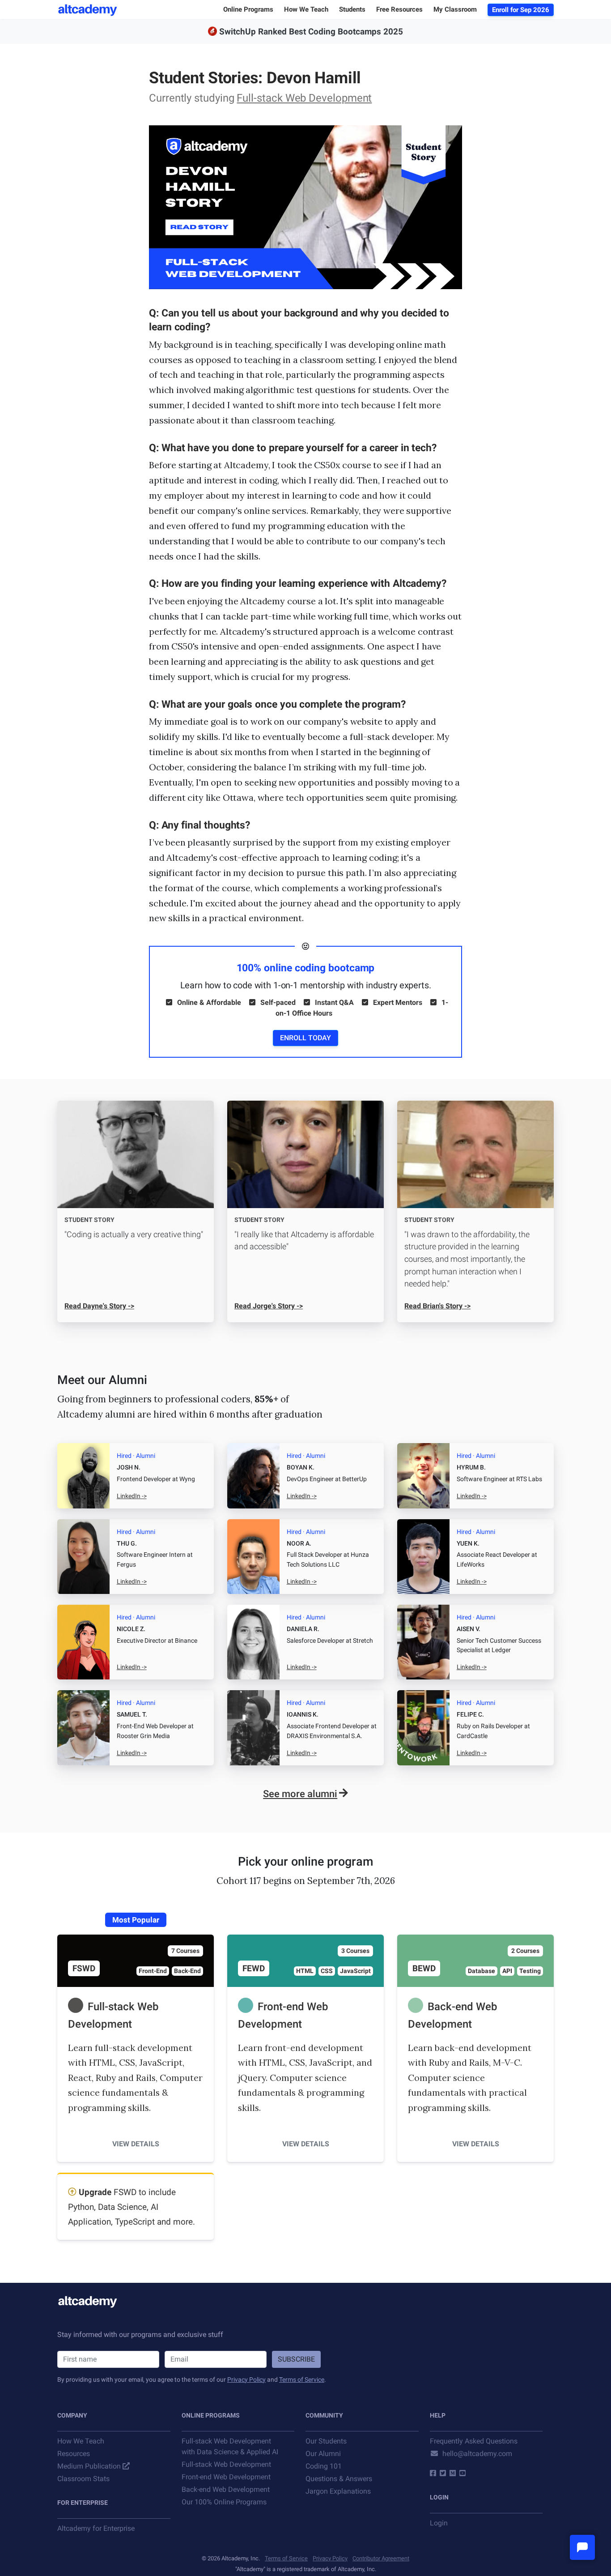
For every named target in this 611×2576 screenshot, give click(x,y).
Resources (74, 2454)
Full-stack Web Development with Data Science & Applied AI (230, 2446)
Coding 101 (324, 2466)
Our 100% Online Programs (224, 2502)
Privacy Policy (246, 2379)
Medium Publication (89, 2466)
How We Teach (81, 2441)
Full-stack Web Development (304, 98)
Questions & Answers (339, 2479)
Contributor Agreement (381, 2558)
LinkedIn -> (132, 1496)
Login (439, 2523)
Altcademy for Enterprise (96, 2528)
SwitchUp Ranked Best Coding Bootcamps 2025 (311, 32)
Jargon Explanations (338, 2491)
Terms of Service (302, 2379)
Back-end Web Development (226, 2489)
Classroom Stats (83, 2479)
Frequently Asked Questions (474, 2441)
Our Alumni (323, 2454)
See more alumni (300, 1794)
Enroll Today (305, 1038)
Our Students (326, 2441)
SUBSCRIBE (296, 2359)
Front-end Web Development (226, 2477)
